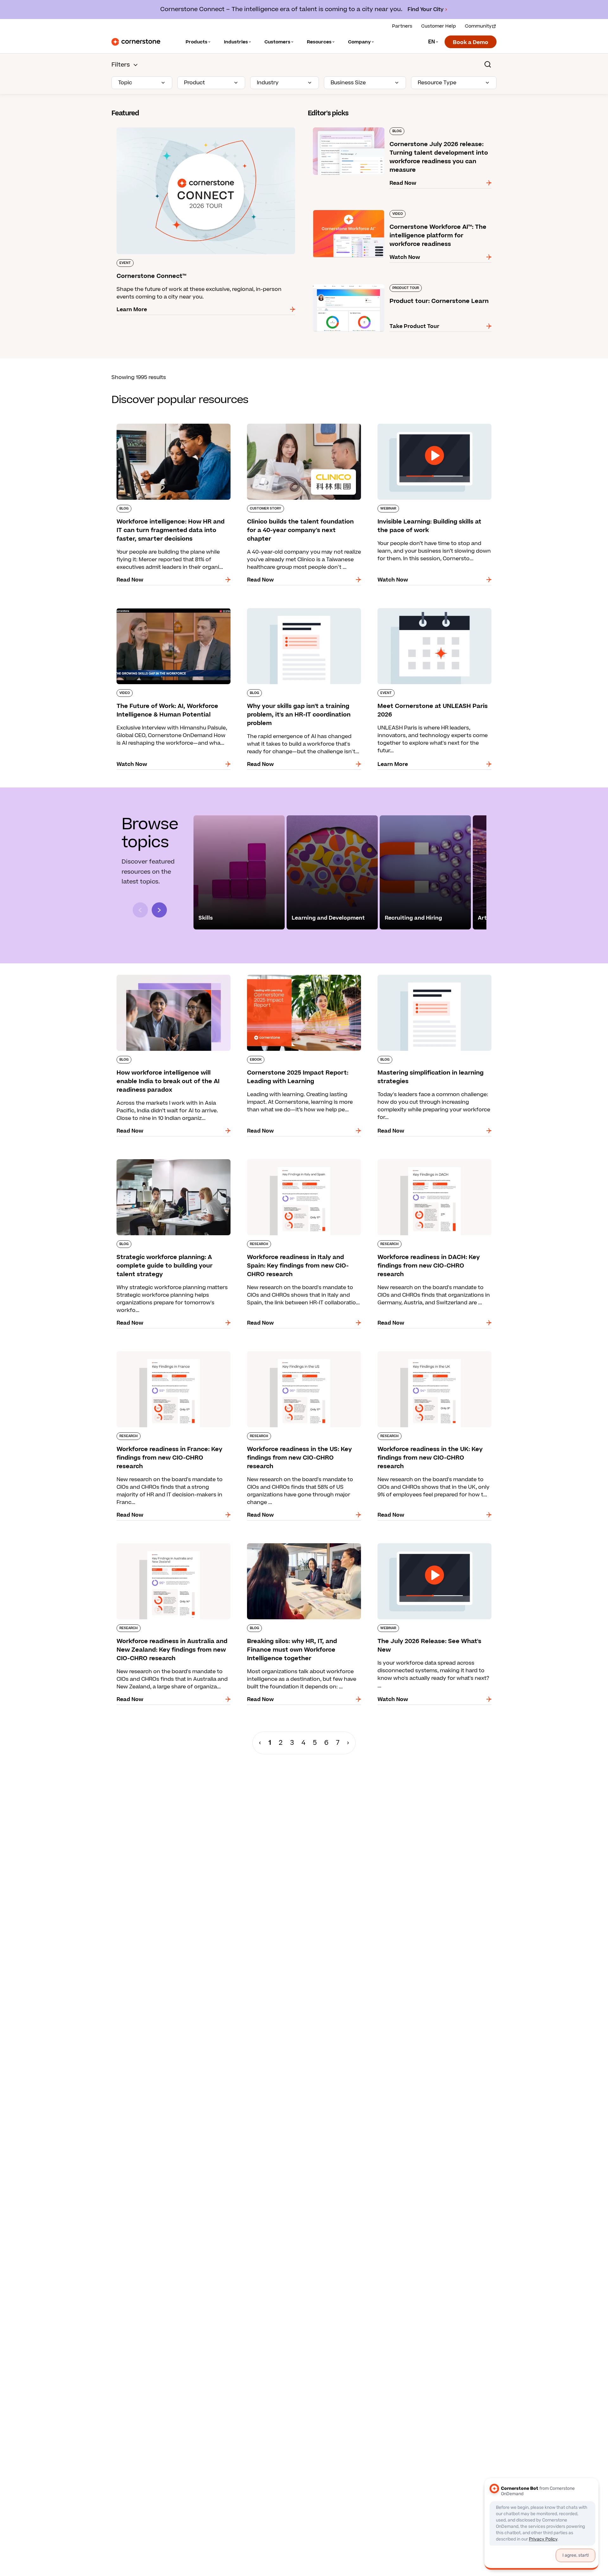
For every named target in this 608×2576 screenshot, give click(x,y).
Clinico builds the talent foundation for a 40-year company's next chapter (300, 426)
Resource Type (437, 83)
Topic (125, 83)
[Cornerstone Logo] (136, 42)
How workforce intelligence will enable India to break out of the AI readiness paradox (172, 977)
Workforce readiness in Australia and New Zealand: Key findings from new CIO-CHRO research (166, 1550)
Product (194, 83)
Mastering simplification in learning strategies (432, 973)
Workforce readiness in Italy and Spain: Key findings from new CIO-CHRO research (298, 1162)
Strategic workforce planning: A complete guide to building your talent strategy (166, 1162)
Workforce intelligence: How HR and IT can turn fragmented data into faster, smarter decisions (173, 426)
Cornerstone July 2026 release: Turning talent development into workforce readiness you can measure (391, 130)
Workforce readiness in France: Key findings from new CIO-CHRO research (169, 1354)
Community (478, 26)
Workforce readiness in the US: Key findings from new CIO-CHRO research (299, 1354)
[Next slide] (159, 910)
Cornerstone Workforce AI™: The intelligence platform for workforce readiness (397, 213)
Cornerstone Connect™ (142, 126)
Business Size (348, 83)
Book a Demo (471, 42)
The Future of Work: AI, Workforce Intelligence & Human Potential (173, 611)
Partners (402, 26)
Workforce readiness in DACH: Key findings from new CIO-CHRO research (428, 1162)
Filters (121, 65)
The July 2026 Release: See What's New (423, 1542)
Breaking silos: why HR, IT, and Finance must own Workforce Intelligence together (299, 1546)
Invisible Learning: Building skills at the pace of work (433, 426)
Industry (268, 83)
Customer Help (439, 26)
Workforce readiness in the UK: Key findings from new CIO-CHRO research (429, 1354)
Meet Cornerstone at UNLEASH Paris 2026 (427, 607)
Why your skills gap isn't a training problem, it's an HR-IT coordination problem (303, 611)
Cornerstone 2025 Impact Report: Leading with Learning (304, 977)
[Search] (488, 64)
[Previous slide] (140, 910)
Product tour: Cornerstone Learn (351, 283)
